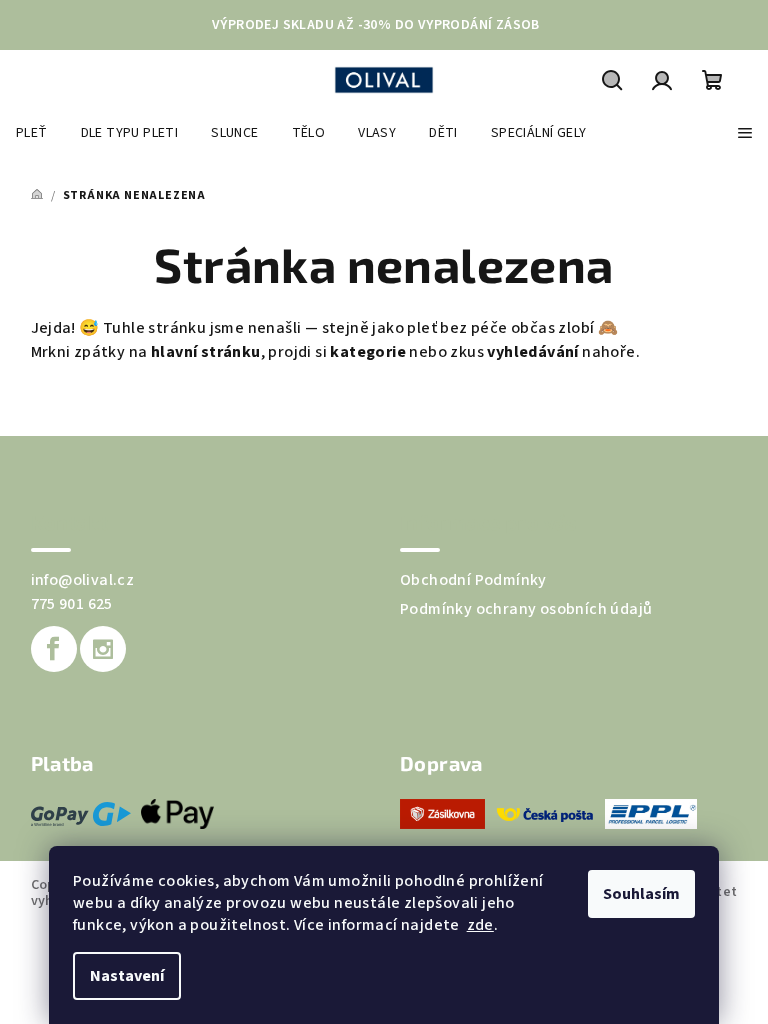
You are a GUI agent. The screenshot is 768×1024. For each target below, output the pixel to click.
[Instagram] (103, 649)
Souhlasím (641, 894)
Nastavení (127, 976)
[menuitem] (32, 133)
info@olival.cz (83, 580)
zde (480, 925)
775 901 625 (72, 604)
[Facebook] (54, 649)
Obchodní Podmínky (473, 580)
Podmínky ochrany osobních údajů (526, 609)
